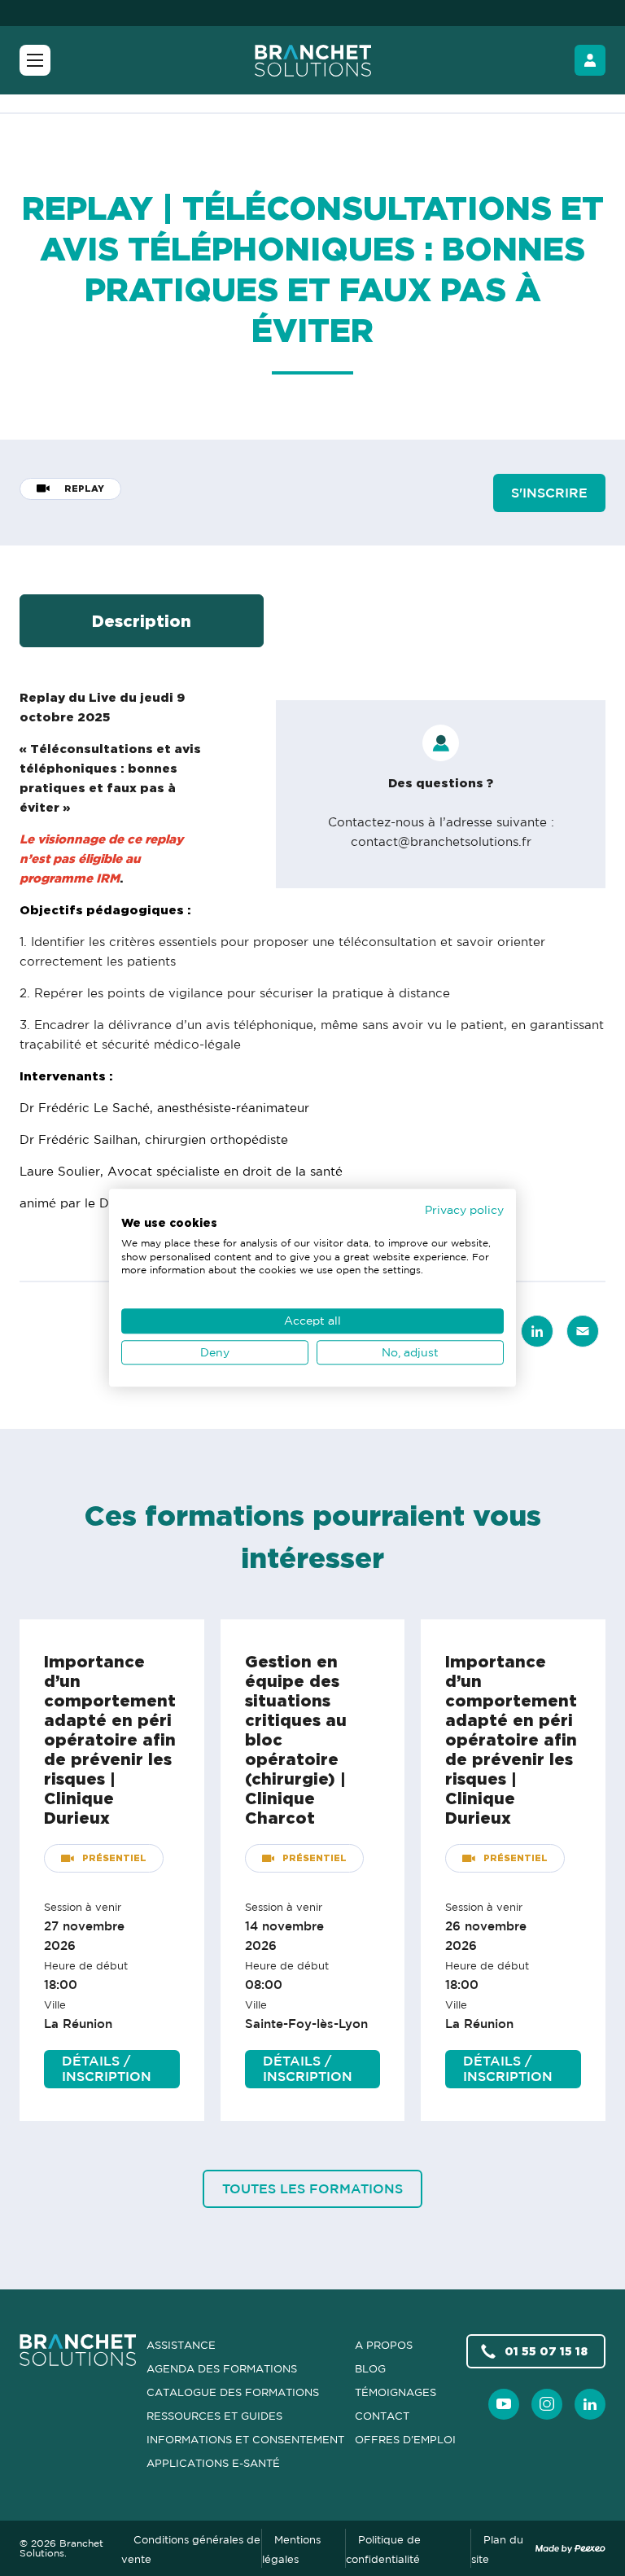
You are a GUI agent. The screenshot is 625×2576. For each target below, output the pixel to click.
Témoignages (396, 2392)
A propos (384, 2345)
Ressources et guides (214, 2416)
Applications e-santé (213, 2463)
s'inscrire (549, 493)
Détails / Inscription (107, 2068)
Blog (370, 2368)
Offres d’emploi (405, 2439)
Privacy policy (464, 1209)
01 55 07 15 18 (546, 2351)
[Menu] (35, 60)
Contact (382, 2416)
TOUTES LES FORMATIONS (312, 2188)
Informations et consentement (245, 2439)
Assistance (181, 2345)
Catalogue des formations (233, 2392)
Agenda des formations (222, 2368)
